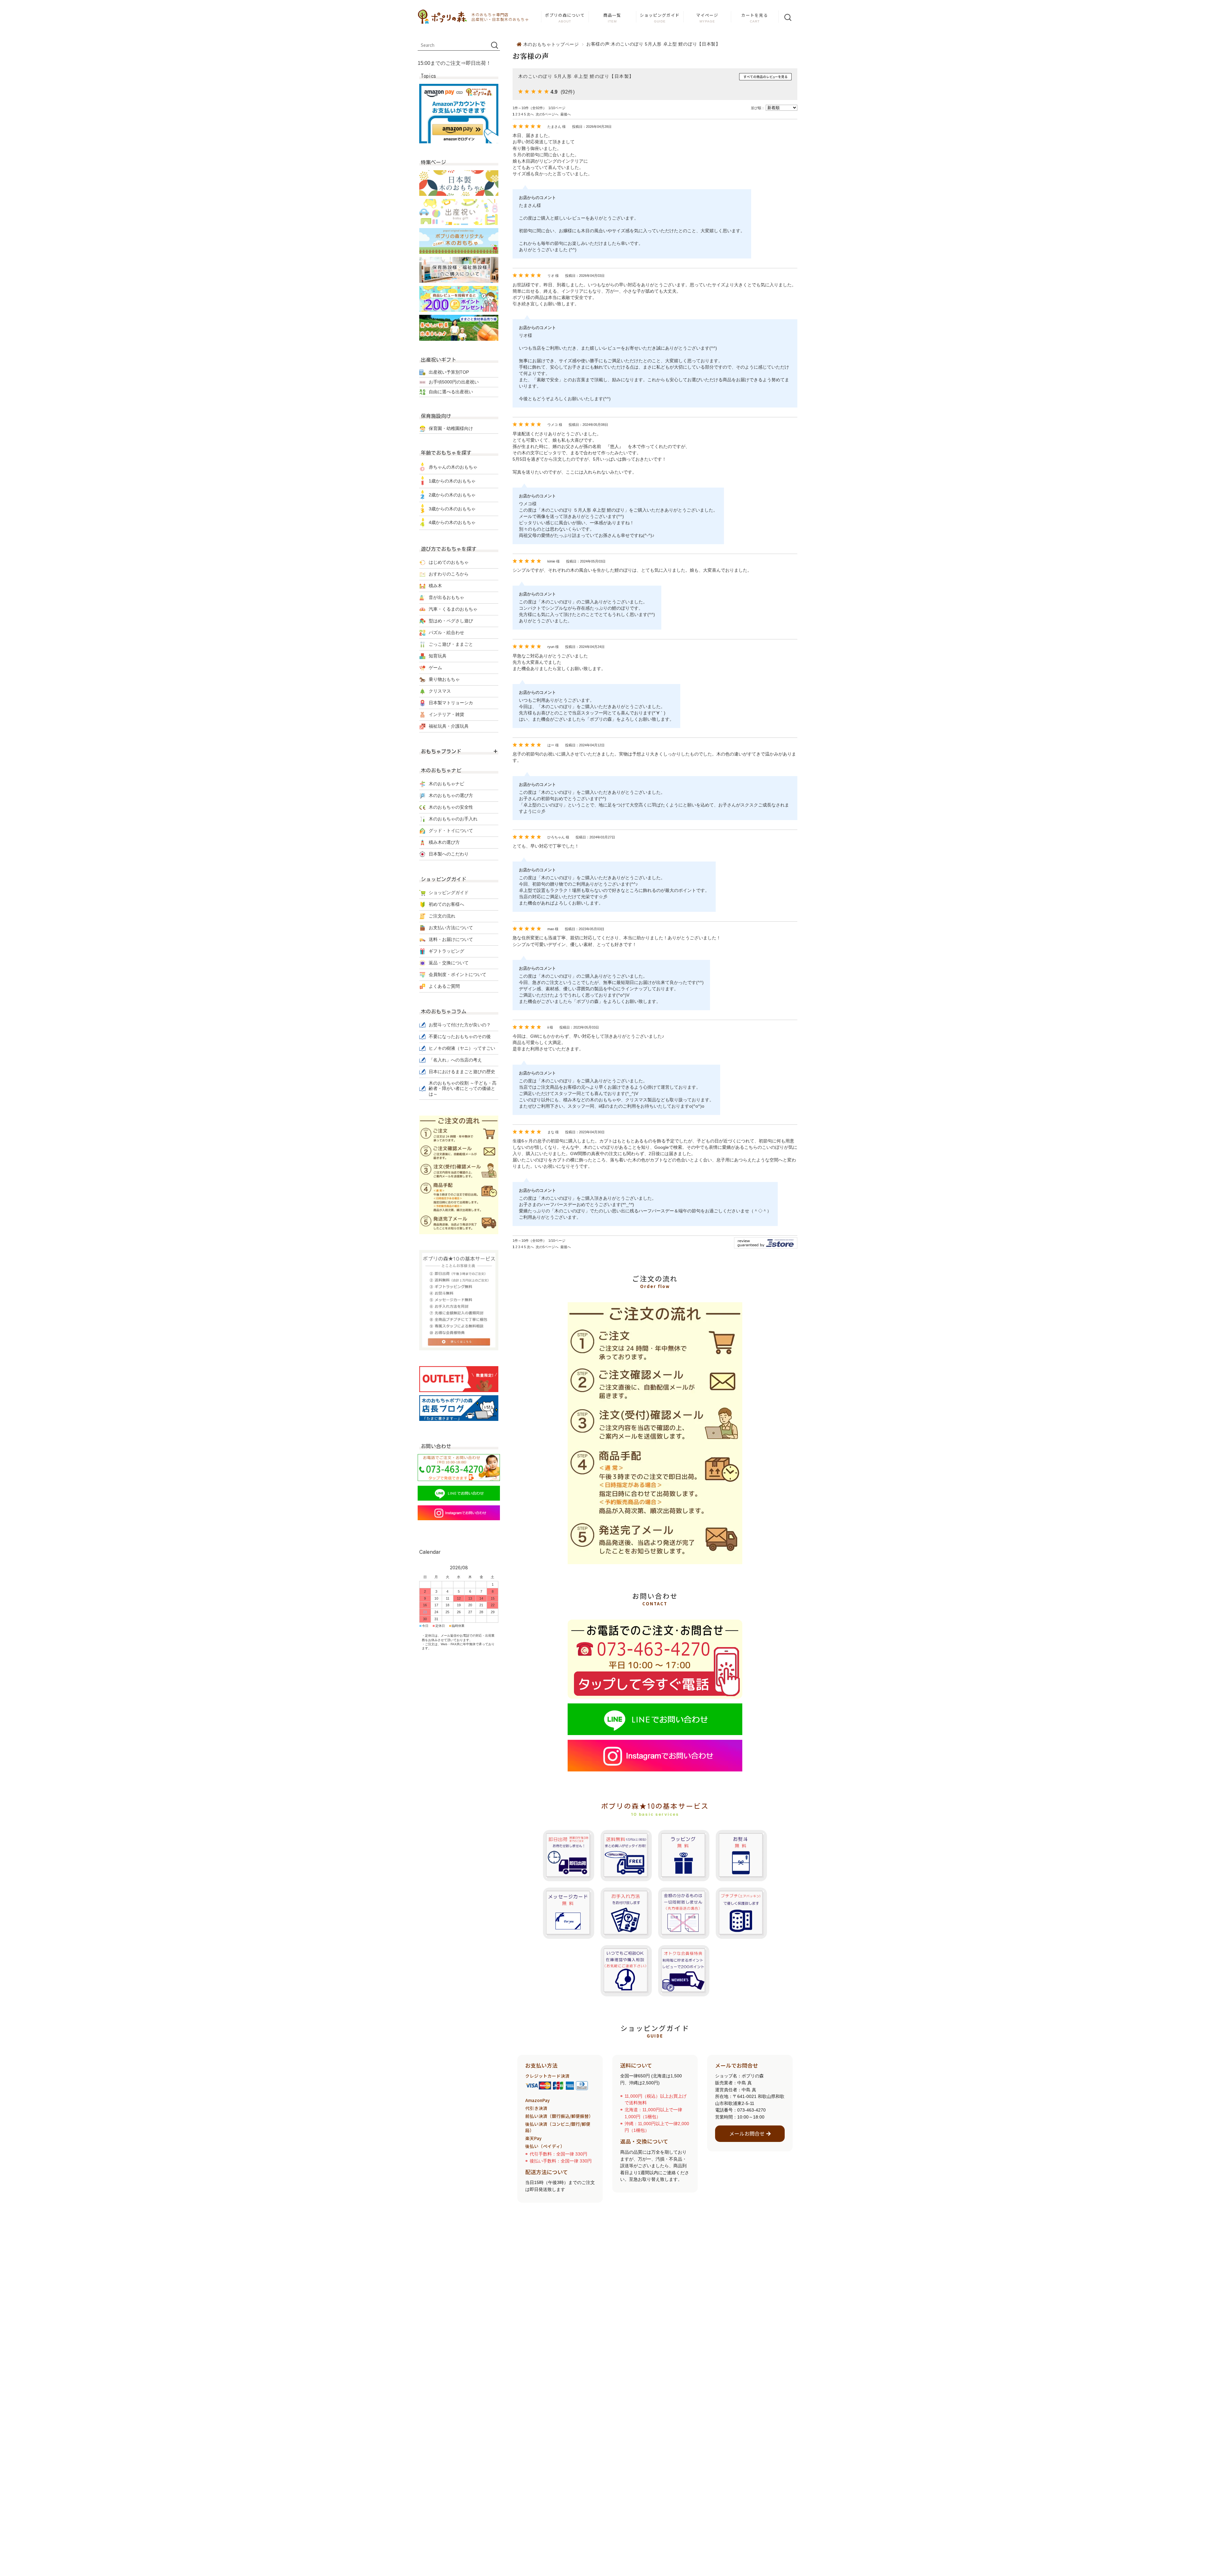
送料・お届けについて (451, 939)
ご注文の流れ (442, 916)
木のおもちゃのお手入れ (453, 819)
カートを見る (755, 15)
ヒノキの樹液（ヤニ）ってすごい (462, 1048)
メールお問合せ (747, 2134)
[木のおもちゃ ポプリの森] (443, 17)
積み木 (435, 586)
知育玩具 (438, 656)
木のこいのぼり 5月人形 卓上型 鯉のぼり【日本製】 (576, 76)
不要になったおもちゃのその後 (460, 1036)
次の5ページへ (547, 114)
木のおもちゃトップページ (551, 44)
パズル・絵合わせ (446, 632)
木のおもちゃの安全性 (451, 807)
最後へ (566, 114)
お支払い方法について (451, 928)
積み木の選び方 (444, 842)
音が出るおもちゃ (446, 597)
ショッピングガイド (660, 15)
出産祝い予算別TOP (449, 372)
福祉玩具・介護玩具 (449, 726)
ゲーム (435, 668)
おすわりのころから (449, 574)
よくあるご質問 (444, 986)
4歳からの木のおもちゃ (452, 522)
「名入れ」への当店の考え (455, 1060)
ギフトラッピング (446, 951)
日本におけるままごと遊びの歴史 (462, 1072)
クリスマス (440, 691)
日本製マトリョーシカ (451, 703)
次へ (530, 114)
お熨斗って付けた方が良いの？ (460, 1025)
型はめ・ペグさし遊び (451, 621)
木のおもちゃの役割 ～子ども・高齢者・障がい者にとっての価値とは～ (463, 1089)
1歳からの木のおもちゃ (452, 481)
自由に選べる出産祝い (451, 392)
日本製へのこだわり (449, 854)
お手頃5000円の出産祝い (454, 382)
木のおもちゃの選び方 (451, 795)
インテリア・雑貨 (446, 714)
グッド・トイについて (451, 831)
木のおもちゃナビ (446, 784)
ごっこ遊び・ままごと (451, 644)
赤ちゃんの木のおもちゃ (453, 467)
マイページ (707, 15)
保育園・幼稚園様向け (451, 428)
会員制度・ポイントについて (458, 974)
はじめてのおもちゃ (449, 562)
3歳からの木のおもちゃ (452, 509)
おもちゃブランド (441, 751)
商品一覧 (612, 15)
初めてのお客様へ (446, 904)
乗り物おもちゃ (444, 679)
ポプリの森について (565, 15)
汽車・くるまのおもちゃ (453, 609)
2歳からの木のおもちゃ (452, 495)
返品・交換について (449, 963)
